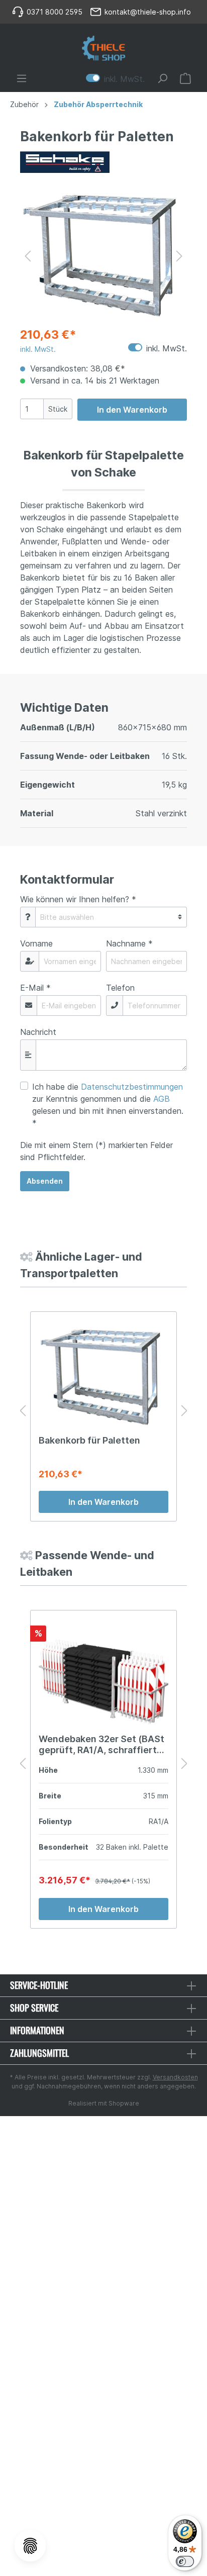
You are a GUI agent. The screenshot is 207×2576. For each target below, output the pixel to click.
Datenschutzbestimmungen (132, 1087)
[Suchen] (162, 78)
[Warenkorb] (185, 78)
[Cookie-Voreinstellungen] (30, 2546)
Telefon (120, 988)
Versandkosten (175, 2077)
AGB (162, 1099)
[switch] (185, 2561)
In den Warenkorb (132, 410)
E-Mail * (35, 988)
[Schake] (103, 162)
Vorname (36, 943)
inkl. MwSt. (115, 78)
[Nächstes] (179, 256)
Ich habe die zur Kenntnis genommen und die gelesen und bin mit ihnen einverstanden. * (108, 1105)
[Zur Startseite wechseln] (103, 48)
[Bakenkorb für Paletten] (103, 1377)
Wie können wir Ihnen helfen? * (78, 899)
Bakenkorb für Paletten (89, 1440)
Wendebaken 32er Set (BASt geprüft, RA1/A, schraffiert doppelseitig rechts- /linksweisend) (101, 1745)
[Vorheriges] (28, 256)
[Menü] (22, 78)
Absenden (45, 1181)
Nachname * (129, 943)
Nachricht (38, 1032)
